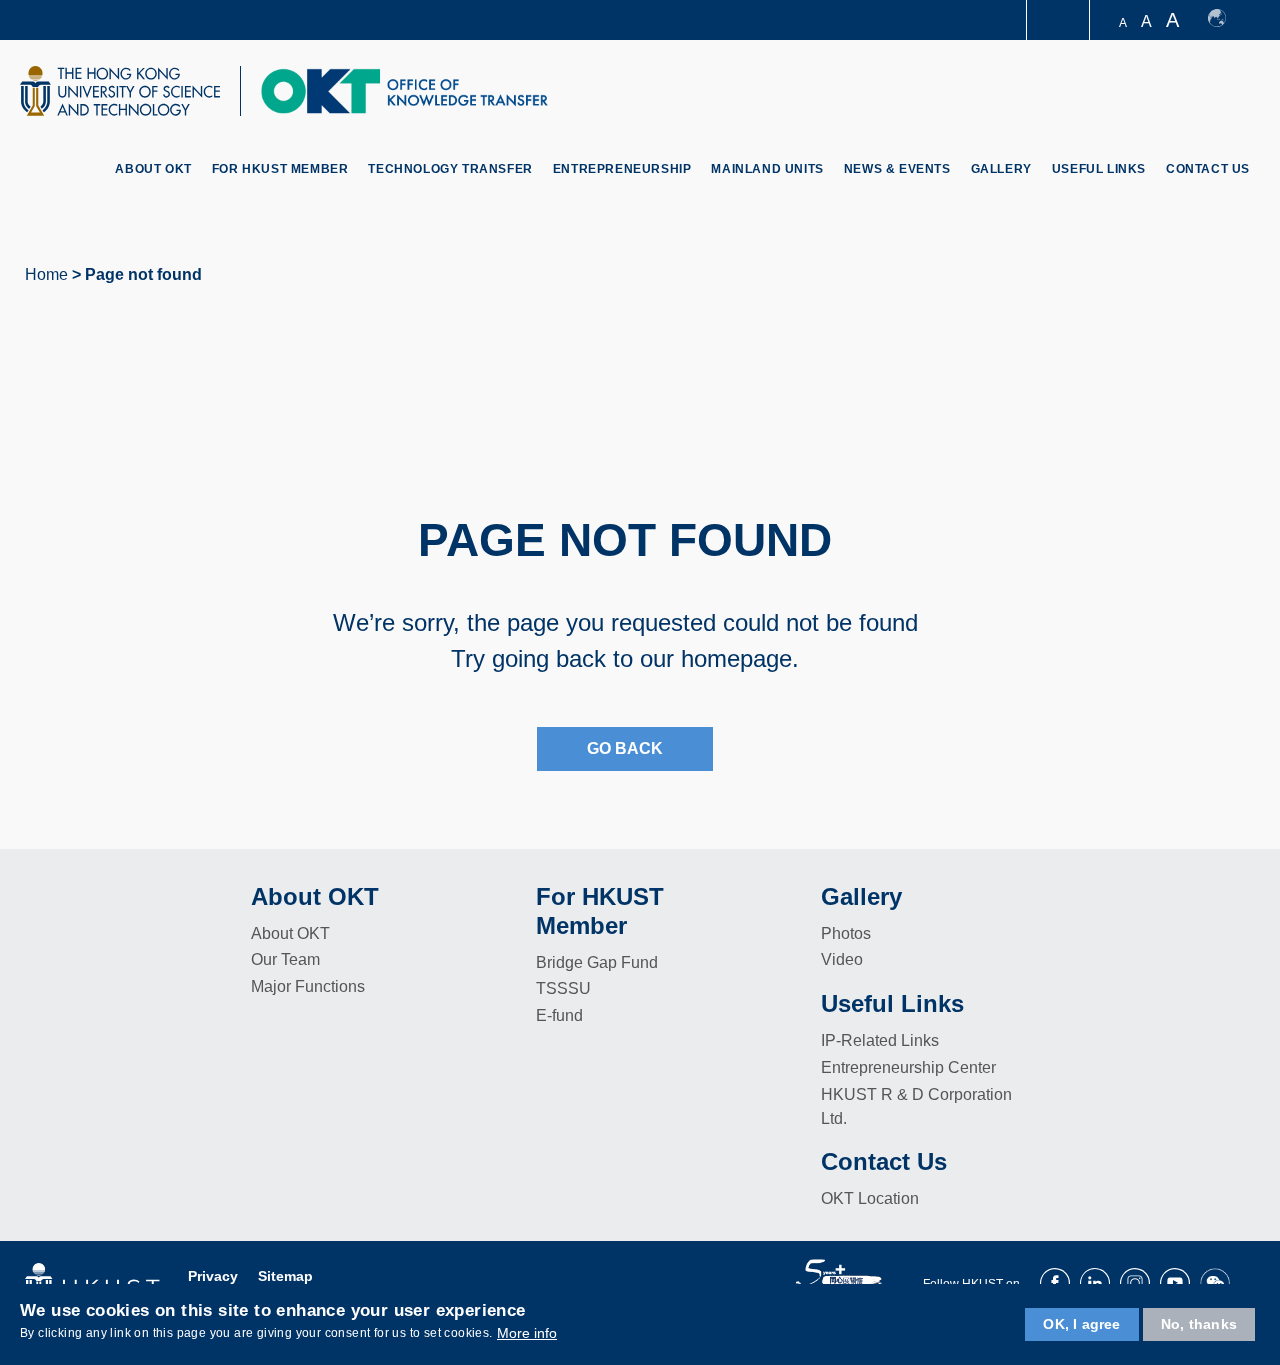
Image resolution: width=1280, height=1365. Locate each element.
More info (527, 1333)
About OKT (153, 169)
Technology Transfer (450, 169)
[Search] (1236, 93)
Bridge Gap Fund (597, 962)
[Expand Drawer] (1059, 20)
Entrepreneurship (622, 169)
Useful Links (1099, 169)
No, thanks (1199, 1324)
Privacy (213, 1276)
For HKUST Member (280, 169)
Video (842, 959)
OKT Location (870, 1198)
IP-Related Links (880, 1040)
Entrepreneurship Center (908, 1067)
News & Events (897, 169)
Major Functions (308, 986)
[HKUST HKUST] (120, 91)
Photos (846, 933)
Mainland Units (767, 169)
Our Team (285, 959)
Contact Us (1208, 169)
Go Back (625, 748)
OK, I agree (1081, 1324)
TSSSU (563, 988)
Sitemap (285, 1276)
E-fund (559, 1015)
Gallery (1001, 169)
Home (46, 274)
